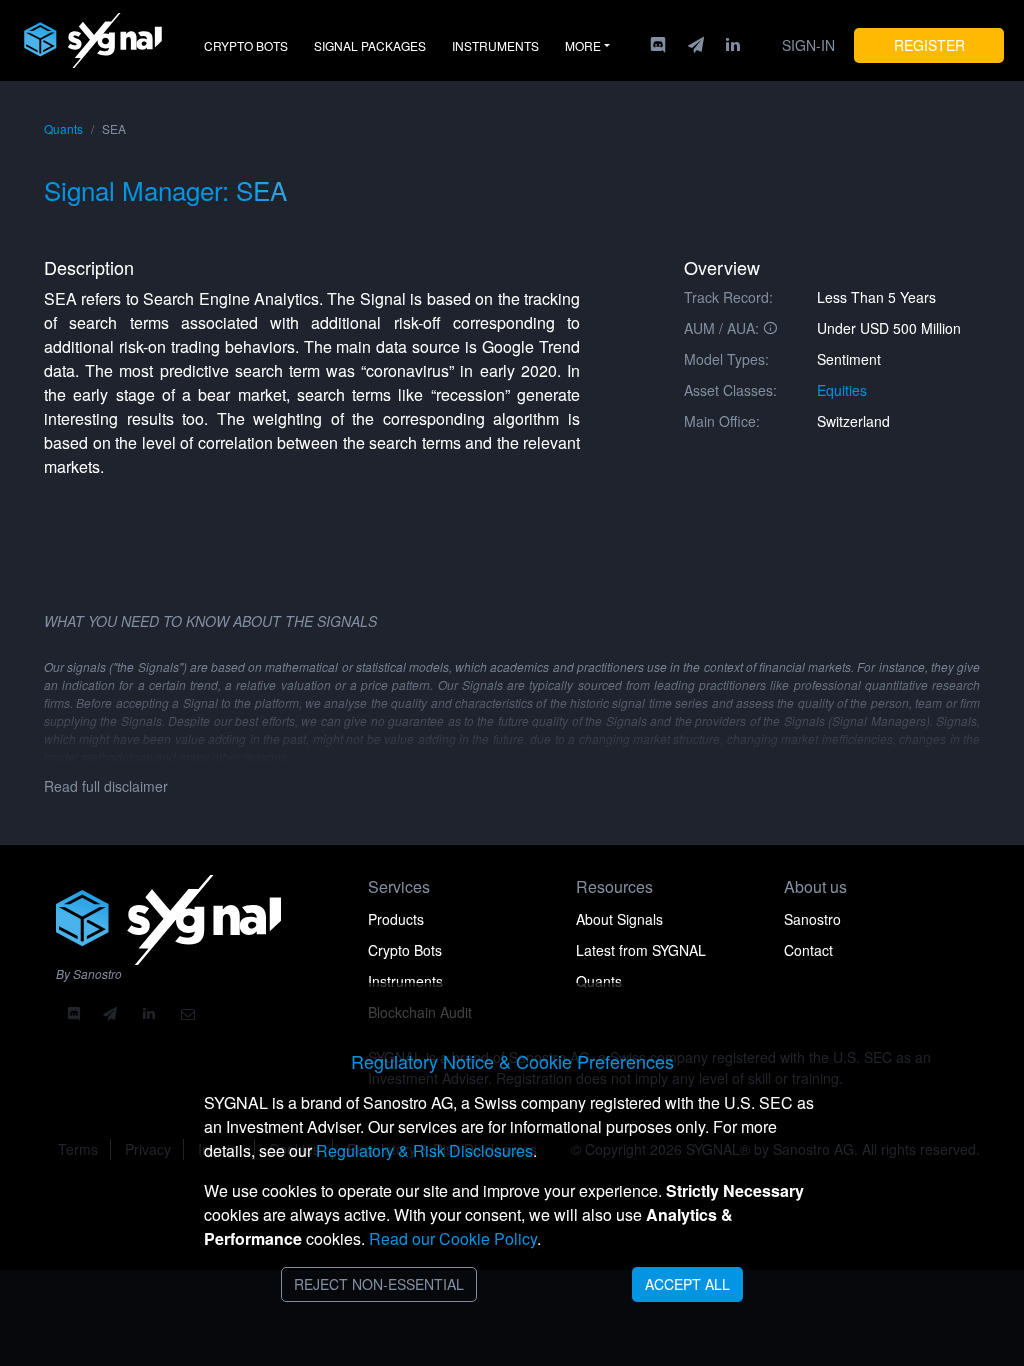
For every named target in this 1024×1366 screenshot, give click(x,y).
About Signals (619, 919)
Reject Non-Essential (379, 1284)
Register (929, 45)
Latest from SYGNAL (641, 950)
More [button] (583, 45)
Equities (842, 390)
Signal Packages (370, 45)
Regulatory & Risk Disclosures (424, 1150)
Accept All (687, 1284)
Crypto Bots (246, 45)
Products (396, 919)
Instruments (495, 45)
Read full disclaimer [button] (106, 786)
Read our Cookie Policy (453, 1238)
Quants (63, 128)
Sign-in (808, 45)
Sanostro (812, 919)
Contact (808, 950)
